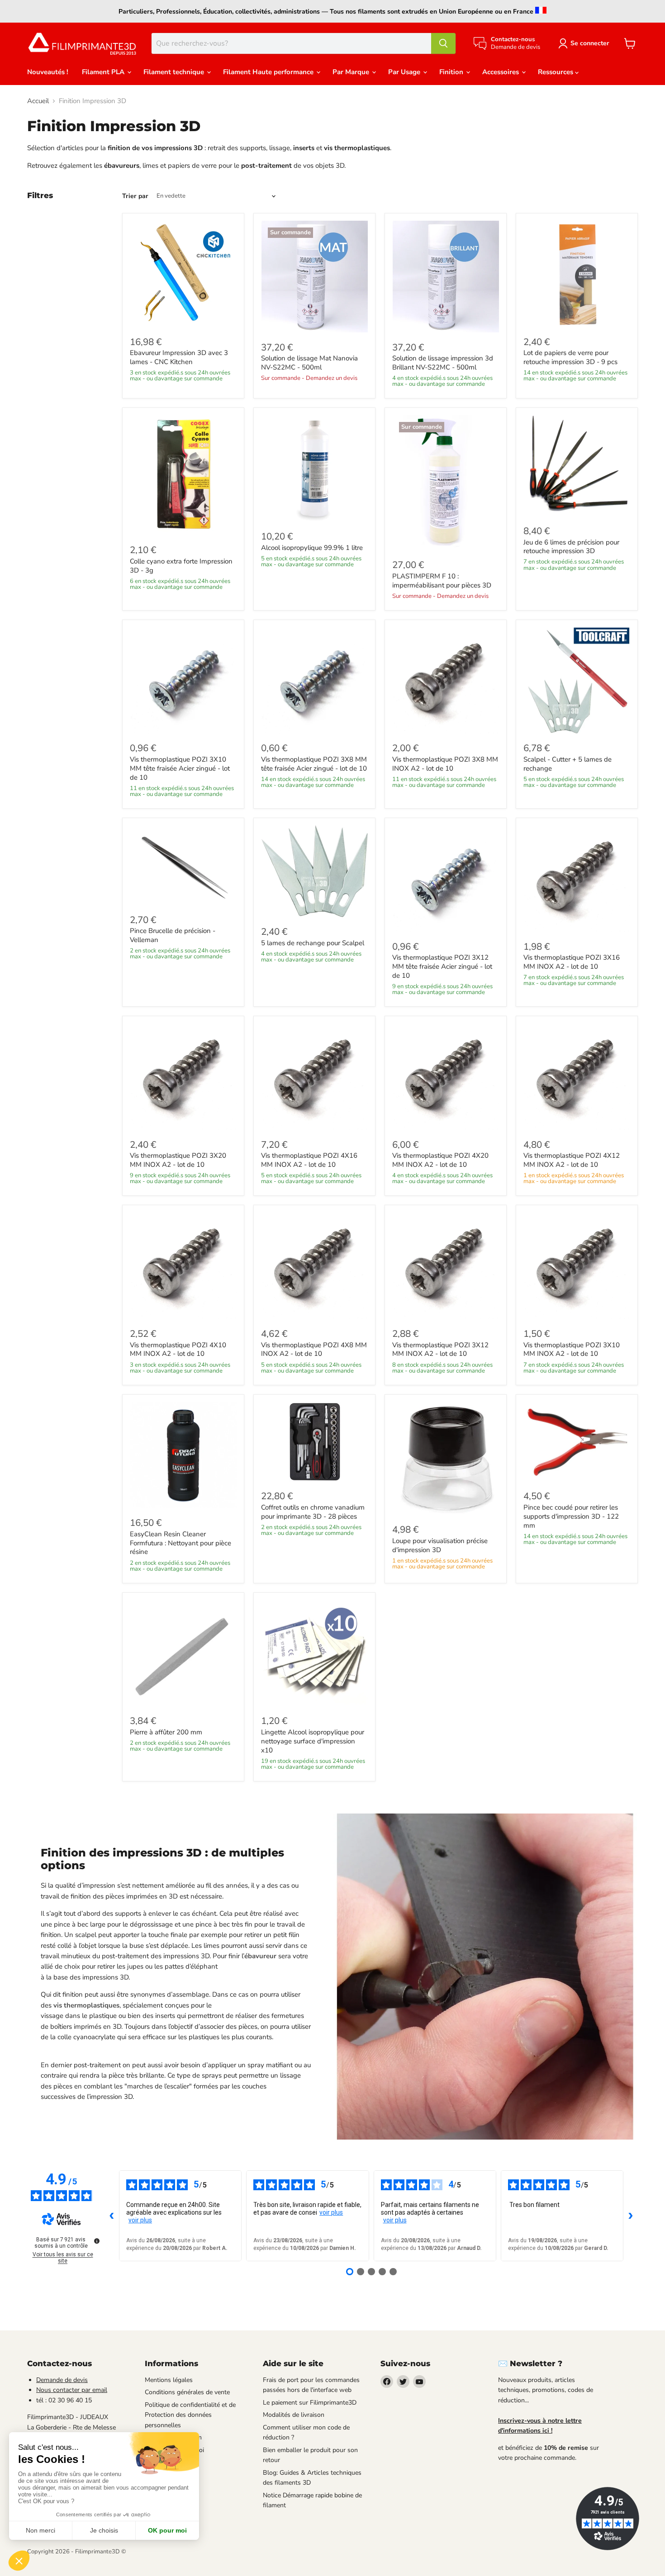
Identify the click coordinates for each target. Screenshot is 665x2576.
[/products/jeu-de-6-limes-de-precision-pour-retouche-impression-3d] (577, 466)
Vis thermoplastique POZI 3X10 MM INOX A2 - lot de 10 (572, 1350)
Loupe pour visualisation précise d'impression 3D (440, 1545)
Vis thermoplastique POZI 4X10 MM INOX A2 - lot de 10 (178, 1350)
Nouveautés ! (48, 72)
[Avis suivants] (631, 2216)
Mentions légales (169, 2380)
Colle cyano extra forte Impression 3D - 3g (181, 566)
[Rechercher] (443, 43)
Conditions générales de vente (187, 2392)
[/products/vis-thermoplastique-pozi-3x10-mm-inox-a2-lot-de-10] (577, 1266)
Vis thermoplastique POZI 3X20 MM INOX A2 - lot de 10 (178, 1160)
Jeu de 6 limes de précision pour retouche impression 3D (571, 547)
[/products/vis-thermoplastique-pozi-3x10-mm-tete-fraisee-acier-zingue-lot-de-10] (183, 681)
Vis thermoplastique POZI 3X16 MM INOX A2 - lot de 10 (572, 962)
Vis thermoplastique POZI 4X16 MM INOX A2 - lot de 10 (309, 1160)
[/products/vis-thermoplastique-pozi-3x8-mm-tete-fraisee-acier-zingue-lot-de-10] (314, 681)
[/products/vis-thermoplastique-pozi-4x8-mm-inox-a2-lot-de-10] (314, 1266)
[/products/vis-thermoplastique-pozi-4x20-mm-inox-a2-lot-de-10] (446, 1077)
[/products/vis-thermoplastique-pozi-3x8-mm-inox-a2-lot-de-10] (446, 681)
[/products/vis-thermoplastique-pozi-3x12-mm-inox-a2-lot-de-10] (446, 1266)
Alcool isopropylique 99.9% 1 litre (312, 548)
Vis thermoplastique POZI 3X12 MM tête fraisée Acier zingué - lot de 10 (442, 966)
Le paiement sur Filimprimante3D (310, 2403)
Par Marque (352, 72)
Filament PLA (104, 72)
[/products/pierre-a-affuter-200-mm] (183, 1653)
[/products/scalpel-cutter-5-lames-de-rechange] (577, 681)
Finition (452, 72)
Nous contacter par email (72, 2390)
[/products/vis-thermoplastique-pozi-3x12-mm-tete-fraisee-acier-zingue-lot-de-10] (446, 879)
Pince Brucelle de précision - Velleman (173, 935)
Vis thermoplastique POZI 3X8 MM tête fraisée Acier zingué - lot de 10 (314, 764)
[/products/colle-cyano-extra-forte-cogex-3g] (183, 475)
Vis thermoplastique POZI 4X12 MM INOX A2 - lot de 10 (572, 1160)
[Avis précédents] (112, 2216)
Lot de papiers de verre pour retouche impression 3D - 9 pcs (570, 357)
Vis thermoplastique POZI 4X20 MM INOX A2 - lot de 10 (440, 1160)
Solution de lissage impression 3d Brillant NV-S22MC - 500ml (443, 363)
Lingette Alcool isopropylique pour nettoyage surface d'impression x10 (313, 1741)
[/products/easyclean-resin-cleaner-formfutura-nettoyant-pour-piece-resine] (183, 1455)
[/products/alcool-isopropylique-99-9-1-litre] (314, 469)
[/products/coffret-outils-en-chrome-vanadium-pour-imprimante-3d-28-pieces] (314, 1442)
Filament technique (175, 72)
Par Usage (405, 72)
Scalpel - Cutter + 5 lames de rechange (568, 764)
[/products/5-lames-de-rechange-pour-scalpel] (314, 871)
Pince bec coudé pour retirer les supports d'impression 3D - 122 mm (571, 1516)
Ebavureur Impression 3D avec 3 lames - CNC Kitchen (179, 357)
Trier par (135, 196)
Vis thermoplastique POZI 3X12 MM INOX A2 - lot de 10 (440, 1350)
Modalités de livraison (294, 2415)
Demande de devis (62, 2380)
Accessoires (501, 72)
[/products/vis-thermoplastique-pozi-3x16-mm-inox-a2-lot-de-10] (577, 879)
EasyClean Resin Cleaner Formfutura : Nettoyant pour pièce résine (180, 1543)
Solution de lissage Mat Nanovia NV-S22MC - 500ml (309, 363)
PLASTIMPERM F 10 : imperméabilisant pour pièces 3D (442, 581)
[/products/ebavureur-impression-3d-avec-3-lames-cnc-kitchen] (183, 274)
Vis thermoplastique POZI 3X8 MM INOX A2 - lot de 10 (445, 764)
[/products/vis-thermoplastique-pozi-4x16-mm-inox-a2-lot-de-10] (314, 1077)
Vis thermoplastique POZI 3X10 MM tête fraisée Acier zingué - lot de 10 (180, 768)
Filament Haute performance (269, 72)
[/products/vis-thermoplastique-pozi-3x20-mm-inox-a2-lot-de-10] (183, 1077)
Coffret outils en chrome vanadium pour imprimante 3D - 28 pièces (313, 1512)
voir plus (140, 2220)
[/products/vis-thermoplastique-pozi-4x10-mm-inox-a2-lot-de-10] (183, 1266)
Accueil (38, 101)
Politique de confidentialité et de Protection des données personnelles (190, 2415)
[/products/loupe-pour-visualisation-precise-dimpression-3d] (446, 1458)
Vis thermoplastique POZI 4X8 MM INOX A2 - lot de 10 (314, 1350)
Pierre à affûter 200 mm (166, 1732)
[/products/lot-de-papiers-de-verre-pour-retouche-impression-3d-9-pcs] (577, 274)
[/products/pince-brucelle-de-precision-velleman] (183, 865)
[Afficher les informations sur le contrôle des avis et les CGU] (97, 2241)
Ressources (556, 72)
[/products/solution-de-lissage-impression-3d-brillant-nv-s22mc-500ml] (446, 277)
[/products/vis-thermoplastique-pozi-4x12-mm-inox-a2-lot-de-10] (577, 1077)
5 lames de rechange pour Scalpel (313, 943)
